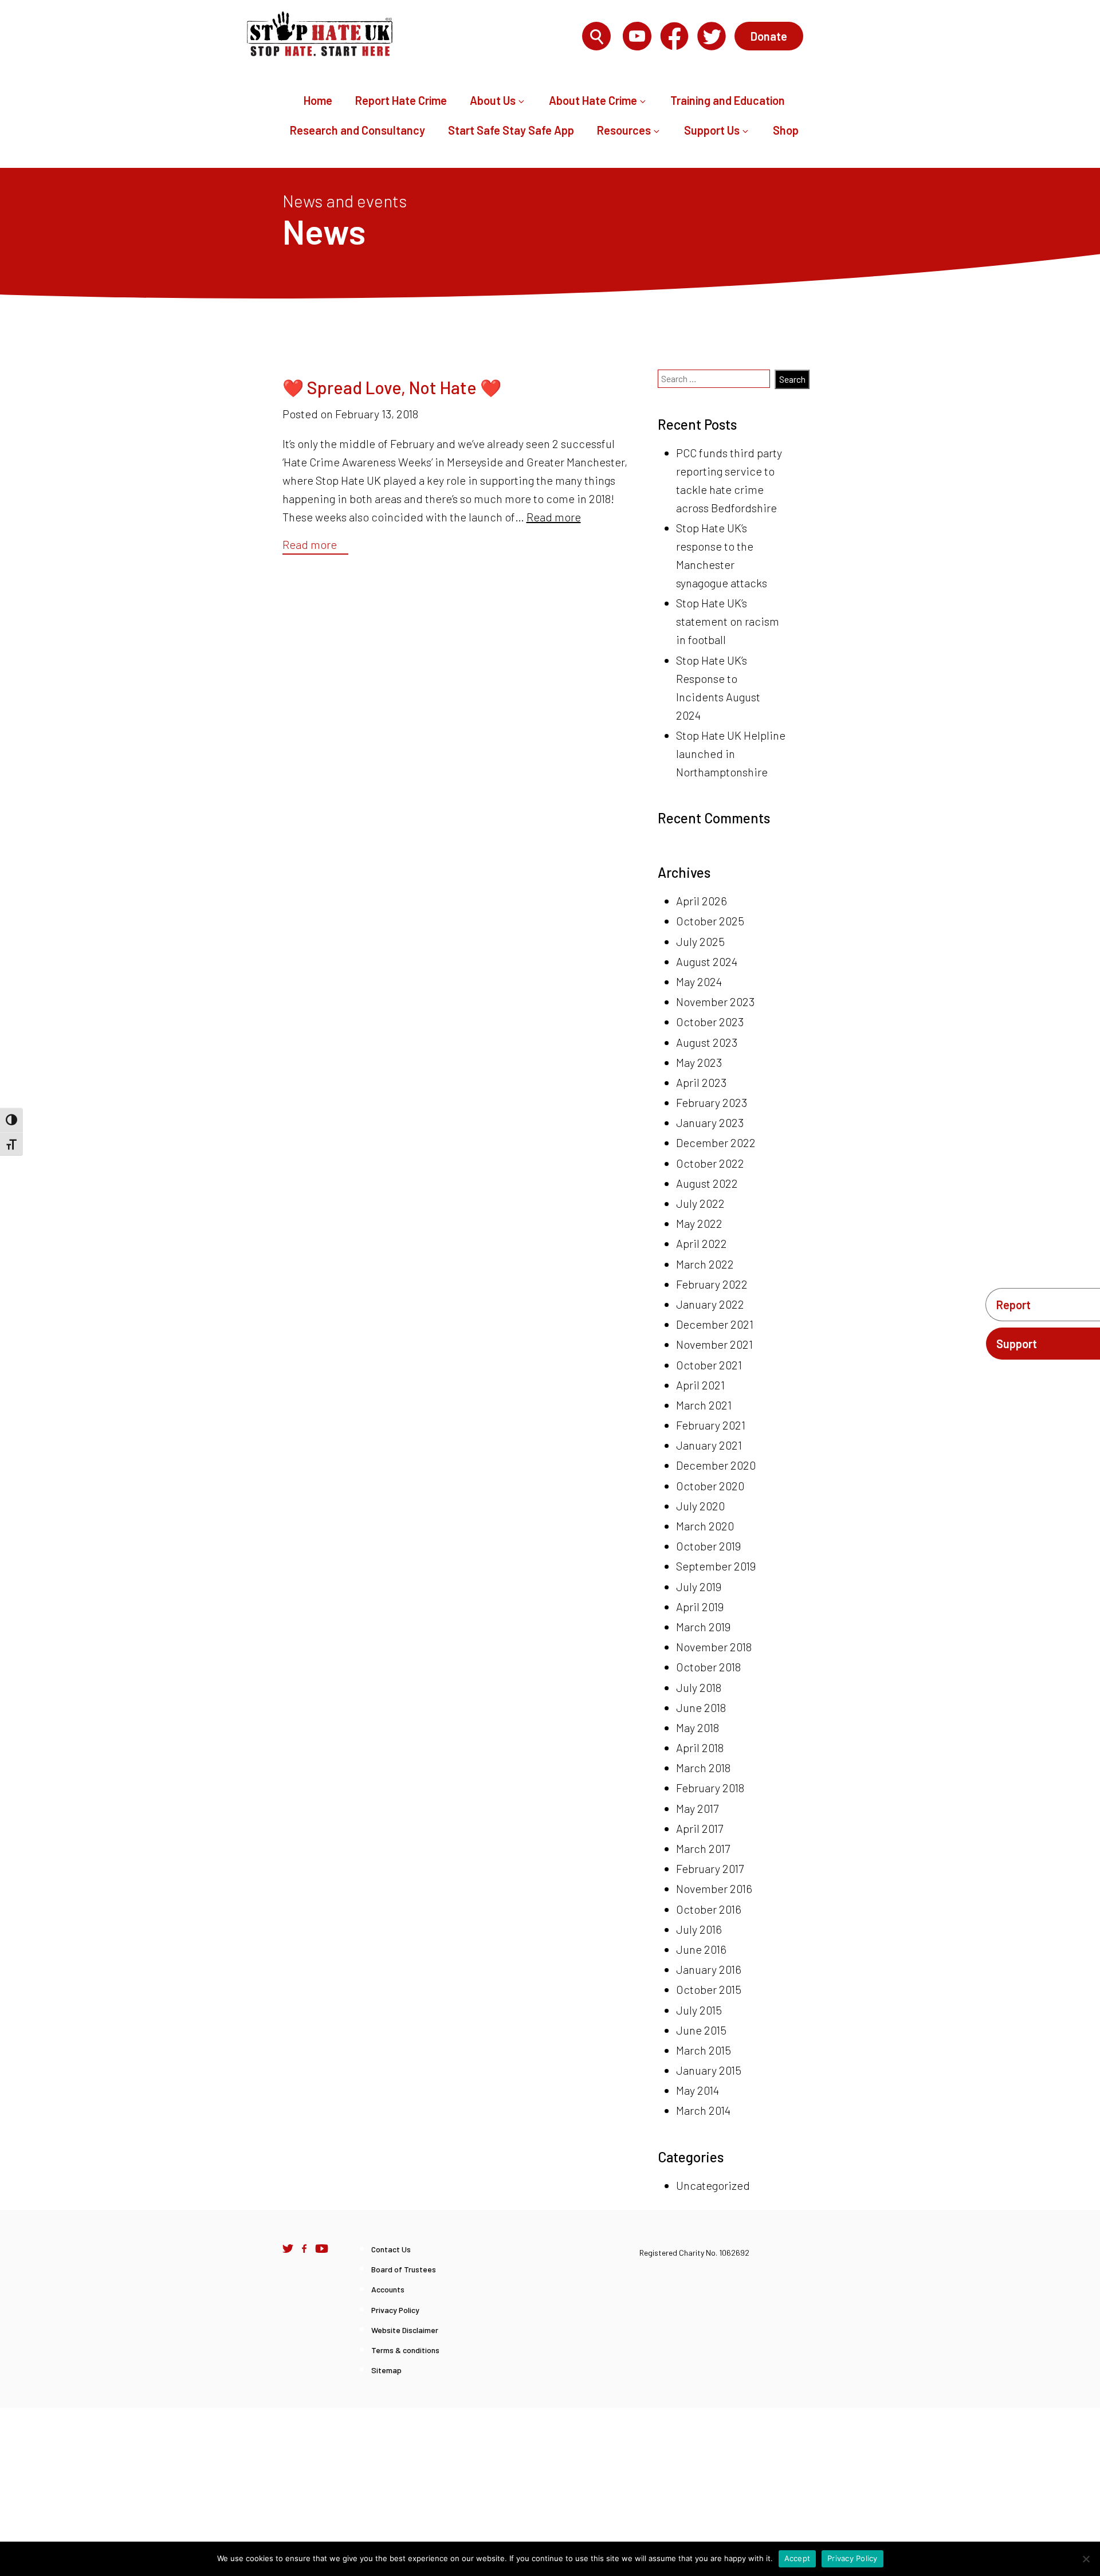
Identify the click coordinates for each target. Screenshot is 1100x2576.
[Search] (596, 37)
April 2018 (700, 1748)
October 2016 (709, 1909)
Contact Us (391, 2249)
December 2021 (715, 1324)
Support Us (712, 130)
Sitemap (386, 2370)
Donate (769, 36)
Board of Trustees (404, 2269)
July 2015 (699, 2010)
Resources (624, 130)
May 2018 (698, 1727)
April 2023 (701, 1082)
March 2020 (705, 1526)
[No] (1086, 2559)
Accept (797, 2558)
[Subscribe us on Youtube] (322, 2248)
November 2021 (714, 1344)
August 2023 (707, 1042)
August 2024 (707, 961)
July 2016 (699, 1929)
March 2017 (703, 1848)
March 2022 (705, 1264)
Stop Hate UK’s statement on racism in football (728, 621)
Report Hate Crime (401, 100)
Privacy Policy (395, 2310)
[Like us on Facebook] (304, 2248)
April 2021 (700, 1385)
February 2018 (710, 1788)
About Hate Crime (593, 100)
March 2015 (704, 2050)
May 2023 (699, 1062)
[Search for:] (510, 37)
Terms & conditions (405, 2350)
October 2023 (710, 1022)
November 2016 (714, 1888)
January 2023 (710, 1122)
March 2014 (703, 2110)
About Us (493, 100)
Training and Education (728, 100)
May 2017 (697, 1808)
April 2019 (700, 1607)
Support (1017, 1344)
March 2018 (703, 1768)
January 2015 (709, 2070)
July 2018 (699, 1687)
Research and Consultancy (357, 130)
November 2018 (714, 1647)
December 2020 (716, 1465)
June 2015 (701, 2030)
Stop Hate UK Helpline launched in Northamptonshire (731, 753)
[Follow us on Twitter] (288, 2248)
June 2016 (701, 1949)
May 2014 (698, 2090)
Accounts (388, 2289)
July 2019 (699, 1587)
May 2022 (699, 1223)
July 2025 (700, 941)
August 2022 (707, 1183)
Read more (554, 517)
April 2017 (700, 1828)
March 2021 (704, 1405)
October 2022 (710, 1163)
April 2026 (702, 901)
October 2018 (708, 1667)
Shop (786, 130)
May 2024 (699, 981)
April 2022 (702, 1243)
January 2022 (710, 1304)
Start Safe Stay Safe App (511, 130)
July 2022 (700, 1203)
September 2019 (716, 1566)
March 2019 (703, 1627)
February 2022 (712, 1284)
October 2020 (710, 1486)
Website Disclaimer (405, 2330)
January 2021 (709, 1445)
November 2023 (715, 1002)
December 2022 (716, 1142)
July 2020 (700, 1506)
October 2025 (710, 921)
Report (1013, 1305)
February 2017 (710, 1868)
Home (318, 100)
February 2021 (711, 1425)
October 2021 (709, 1365)
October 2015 (709, 1989)
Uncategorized (713, 2185)
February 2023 (712, 1102)
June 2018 (701, 1707)
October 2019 (708, 1546)
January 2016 (709, 1969)
